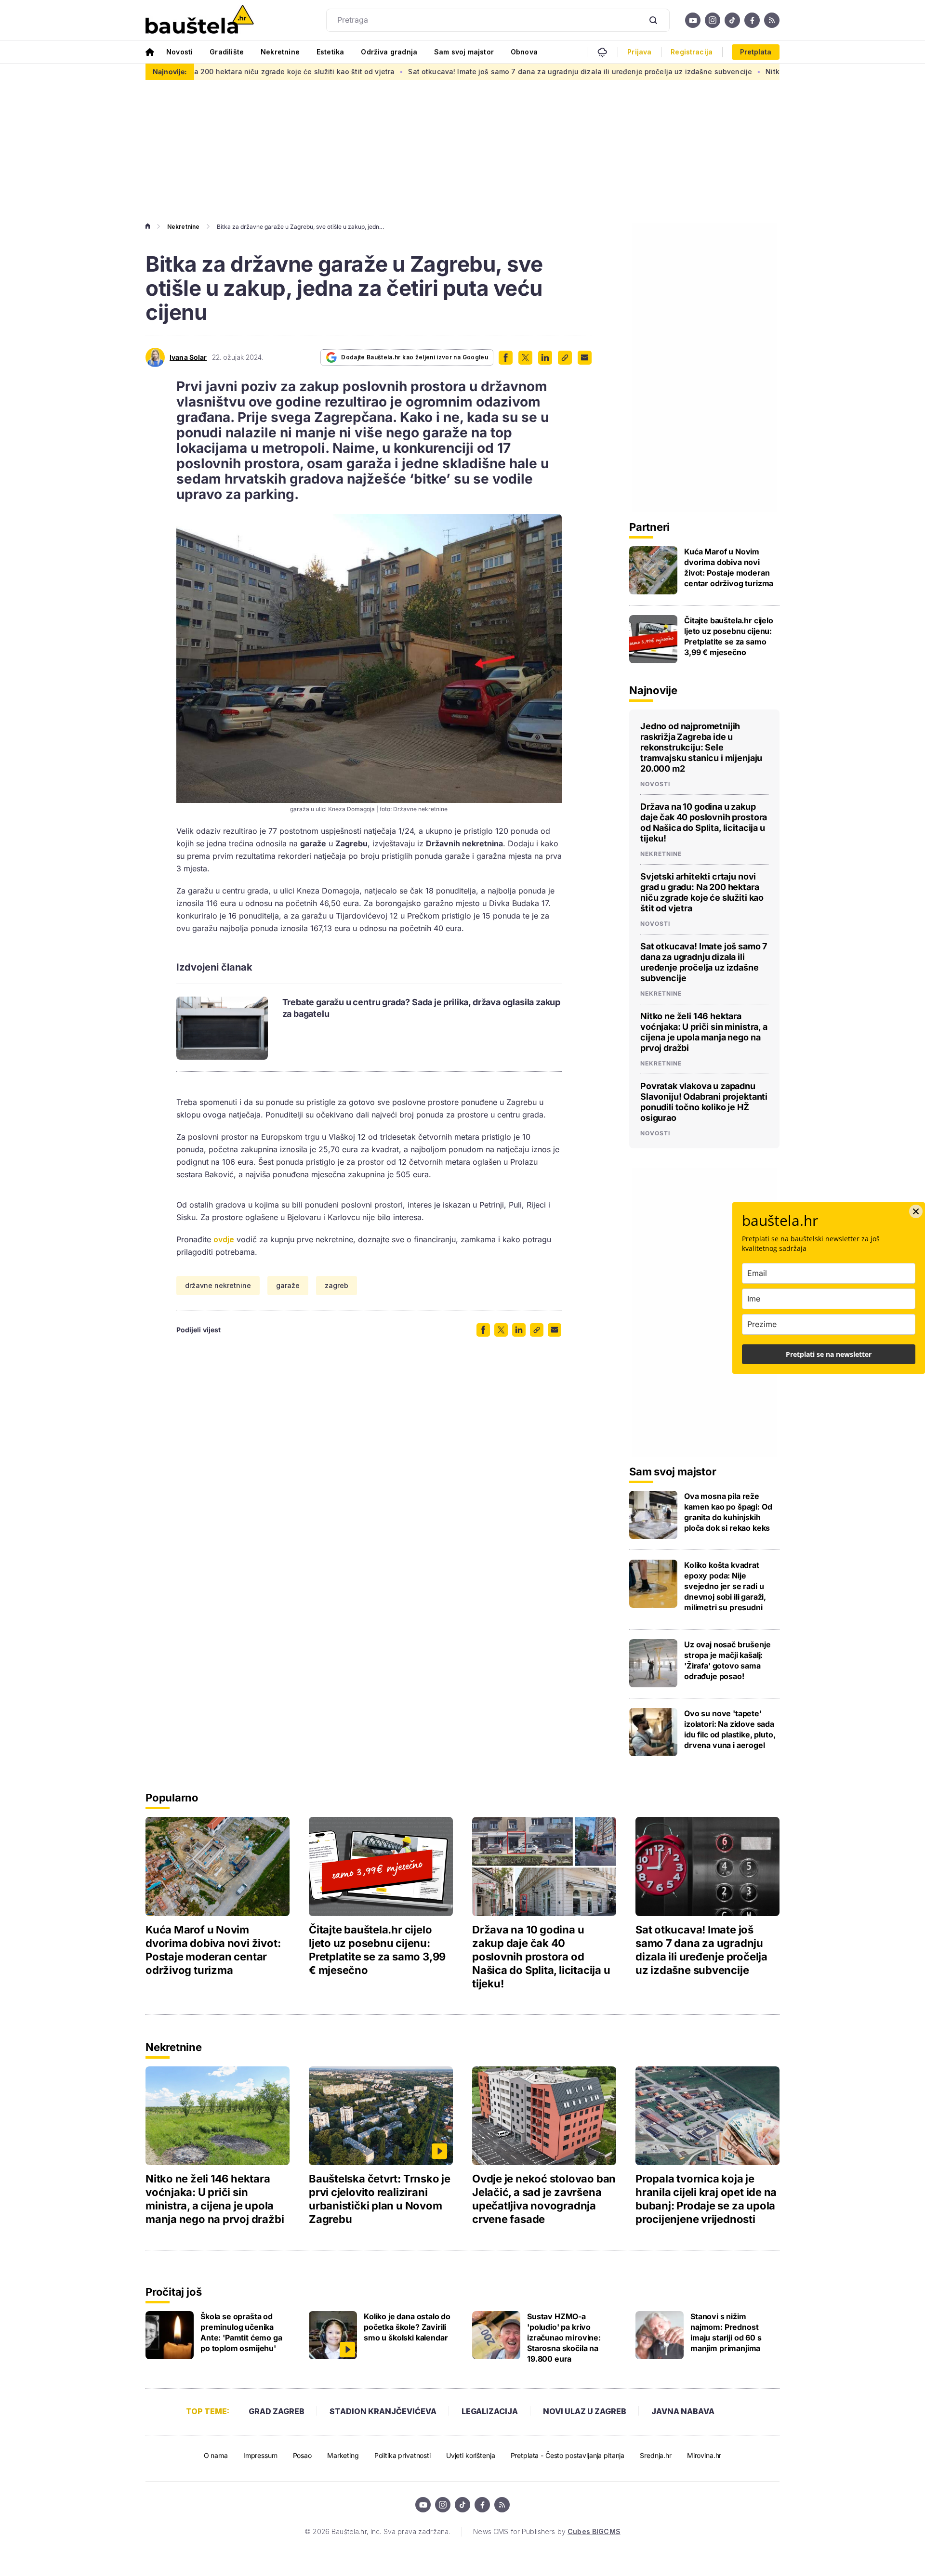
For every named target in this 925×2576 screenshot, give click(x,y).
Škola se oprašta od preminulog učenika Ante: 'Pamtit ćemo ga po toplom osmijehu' (241, 2332)
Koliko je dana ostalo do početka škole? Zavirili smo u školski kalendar (407, 2327)
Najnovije (653, 690)
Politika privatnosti (403, 2455)
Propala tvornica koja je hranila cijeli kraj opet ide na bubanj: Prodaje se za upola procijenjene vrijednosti (706, 2199)
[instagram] (713, 20)
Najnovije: (170, 72)
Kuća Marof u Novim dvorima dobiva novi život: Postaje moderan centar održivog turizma (729, 567)
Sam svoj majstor (464, 52)
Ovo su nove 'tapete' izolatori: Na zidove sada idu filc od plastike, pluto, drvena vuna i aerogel (730, 1729)
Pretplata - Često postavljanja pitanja (568, 2455)
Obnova (524, 52)
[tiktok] (732, 20)
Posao (302, 2455)
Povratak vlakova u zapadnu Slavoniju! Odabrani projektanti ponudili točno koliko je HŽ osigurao (704, 1102)
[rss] (772, 20)
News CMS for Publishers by (547, 2531)
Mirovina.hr (704, 2455)
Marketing (343, 2455)
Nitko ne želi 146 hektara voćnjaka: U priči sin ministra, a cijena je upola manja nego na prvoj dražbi (704, 1032)
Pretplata (756, 52)
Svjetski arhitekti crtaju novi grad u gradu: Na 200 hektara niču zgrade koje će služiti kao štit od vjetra (702, 892)
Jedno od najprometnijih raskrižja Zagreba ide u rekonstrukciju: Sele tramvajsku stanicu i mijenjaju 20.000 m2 (701, 747)
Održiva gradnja (389, 52)
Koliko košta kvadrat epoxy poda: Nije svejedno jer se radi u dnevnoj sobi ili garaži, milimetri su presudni (725, 1586)
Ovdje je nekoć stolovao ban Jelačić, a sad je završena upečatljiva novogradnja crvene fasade (544, 2199)
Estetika (330, 52)
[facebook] (752, 20)
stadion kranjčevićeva (383, 2411)
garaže (288, 1285)
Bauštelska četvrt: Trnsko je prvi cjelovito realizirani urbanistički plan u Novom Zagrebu (380, 2199)
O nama (216, 2455)
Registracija (692, 52)
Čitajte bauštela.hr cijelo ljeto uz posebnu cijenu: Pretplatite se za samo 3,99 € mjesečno (729, 636)
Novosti (179, 52)
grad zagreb (277, 2411)
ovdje (224, 1239)
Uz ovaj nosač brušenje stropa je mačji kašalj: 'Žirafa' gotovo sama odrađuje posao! (727, 1660)
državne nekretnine (218, 1285)
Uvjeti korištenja (471, 2455)
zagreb (337, 1285)
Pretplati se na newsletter (829, 1354)
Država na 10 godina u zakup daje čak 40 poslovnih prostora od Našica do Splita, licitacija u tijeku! (704, 822)
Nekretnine (280, 52)
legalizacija (490, 2411)
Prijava (639, 52)
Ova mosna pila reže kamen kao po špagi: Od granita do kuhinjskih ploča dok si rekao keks (728, 1512)
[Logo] (200, 20)
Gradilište (227, 52)
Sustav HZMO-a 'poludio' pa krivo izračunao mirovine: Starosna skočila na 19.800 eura (564, 2338)
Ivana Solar (188, 357)
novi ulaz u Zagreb (585, 2411)
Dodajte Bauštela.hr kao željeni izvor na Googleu (415, 357)
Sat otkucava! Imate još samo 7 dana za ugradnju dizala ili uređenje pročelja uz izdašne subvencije (470, 72)
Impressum (260, 2455)
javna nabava (683, 2411)
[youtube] (693, 20)
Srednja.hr (656, 2455)
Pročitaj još (173, 2292)
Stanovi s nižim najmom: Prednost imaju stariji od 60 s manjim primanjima (726, 2332)
